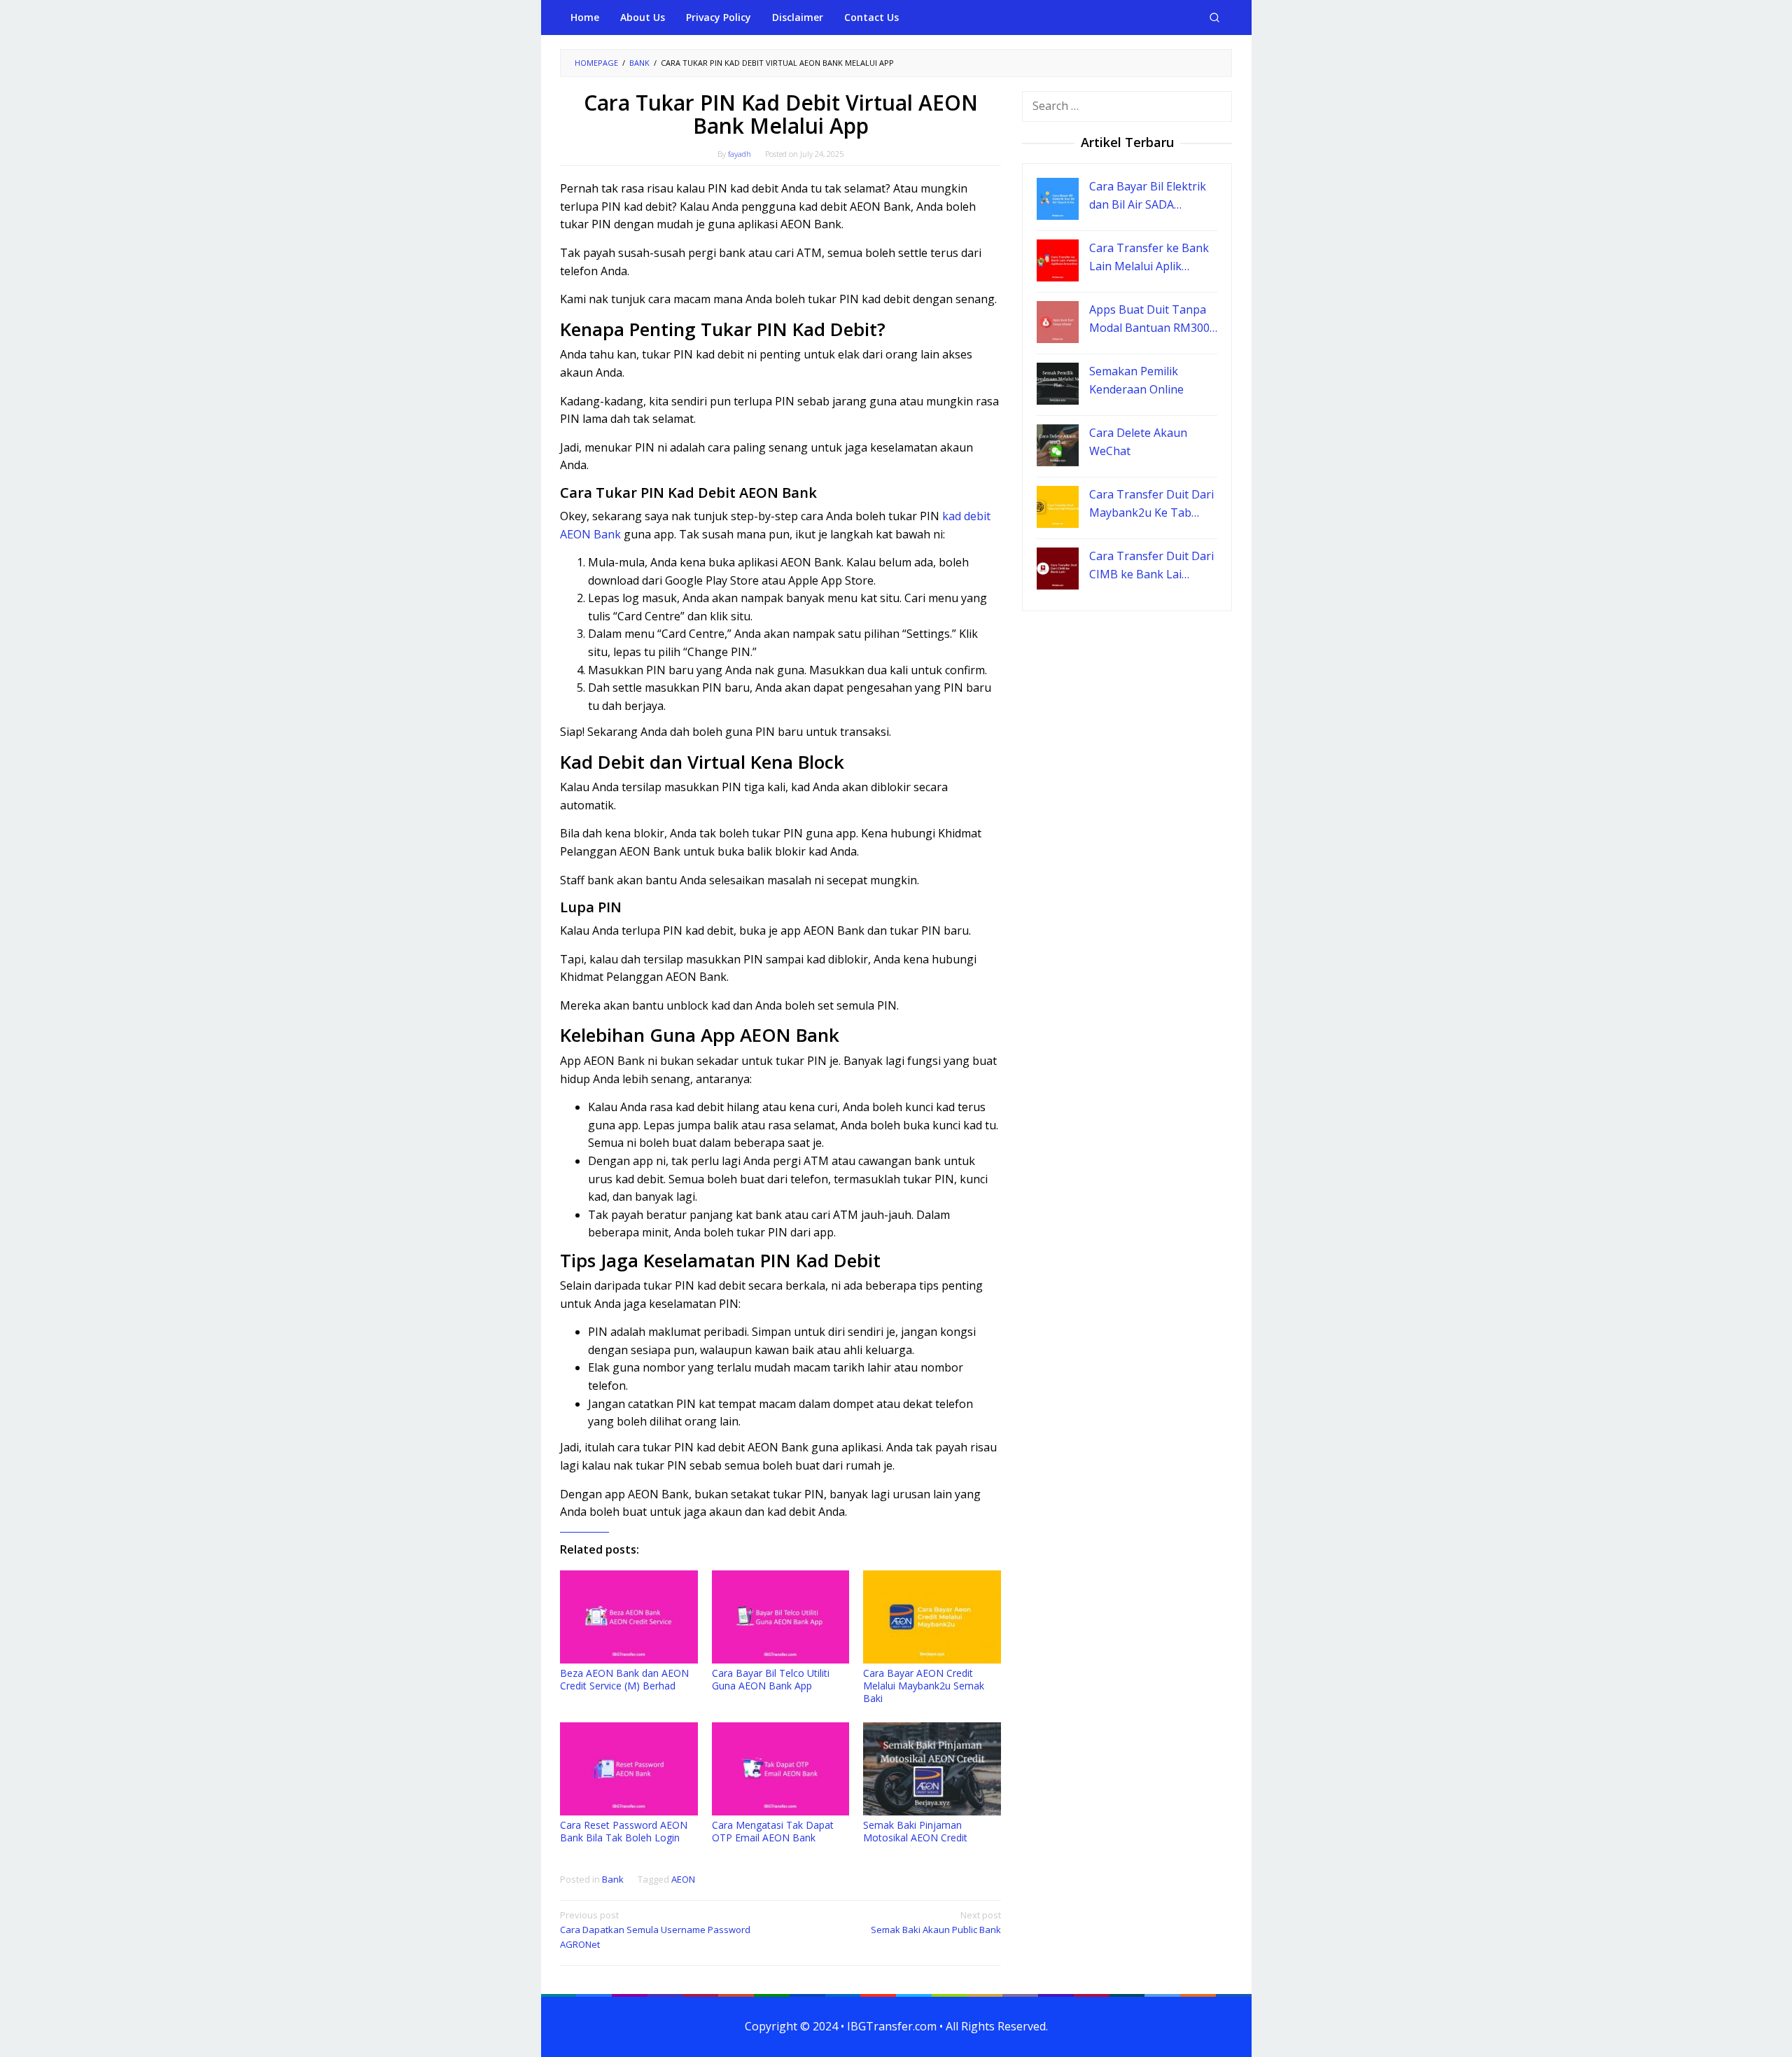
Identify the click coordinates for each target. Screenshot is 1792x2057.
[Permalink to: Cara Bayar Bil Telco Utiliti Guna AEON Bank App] (781, 1617)
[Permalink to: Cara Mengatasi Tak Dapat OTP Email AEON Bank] (781, 1769)
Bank (613, 1879)
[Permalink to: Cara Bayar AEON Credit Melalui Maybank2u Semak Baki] (932, 1617)
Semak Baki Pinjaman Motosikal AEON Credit (915, 1831)
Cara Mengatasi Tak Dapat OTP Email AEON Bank (773, 1831)
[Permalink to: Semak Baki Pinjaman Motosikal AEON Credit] (932, 1769)
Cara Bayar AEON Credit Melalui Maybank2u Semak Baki (924, 1686)
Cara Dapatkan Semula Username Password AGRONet (655, 1930)
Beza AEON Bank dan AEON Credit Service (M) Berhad (624, 1679)
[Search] (1214, 18)
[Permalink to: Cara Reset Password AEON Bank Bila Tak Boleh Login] (629, 1769)
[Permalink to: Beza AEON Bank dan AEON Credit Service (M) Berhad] (629, 1617)
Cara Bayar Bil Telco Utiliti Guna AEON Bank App (771, 1679)
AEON (683, 1879)
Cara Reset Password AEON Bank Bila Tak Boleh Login (624, 1831)
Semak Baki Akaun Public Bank (936, 1922)
